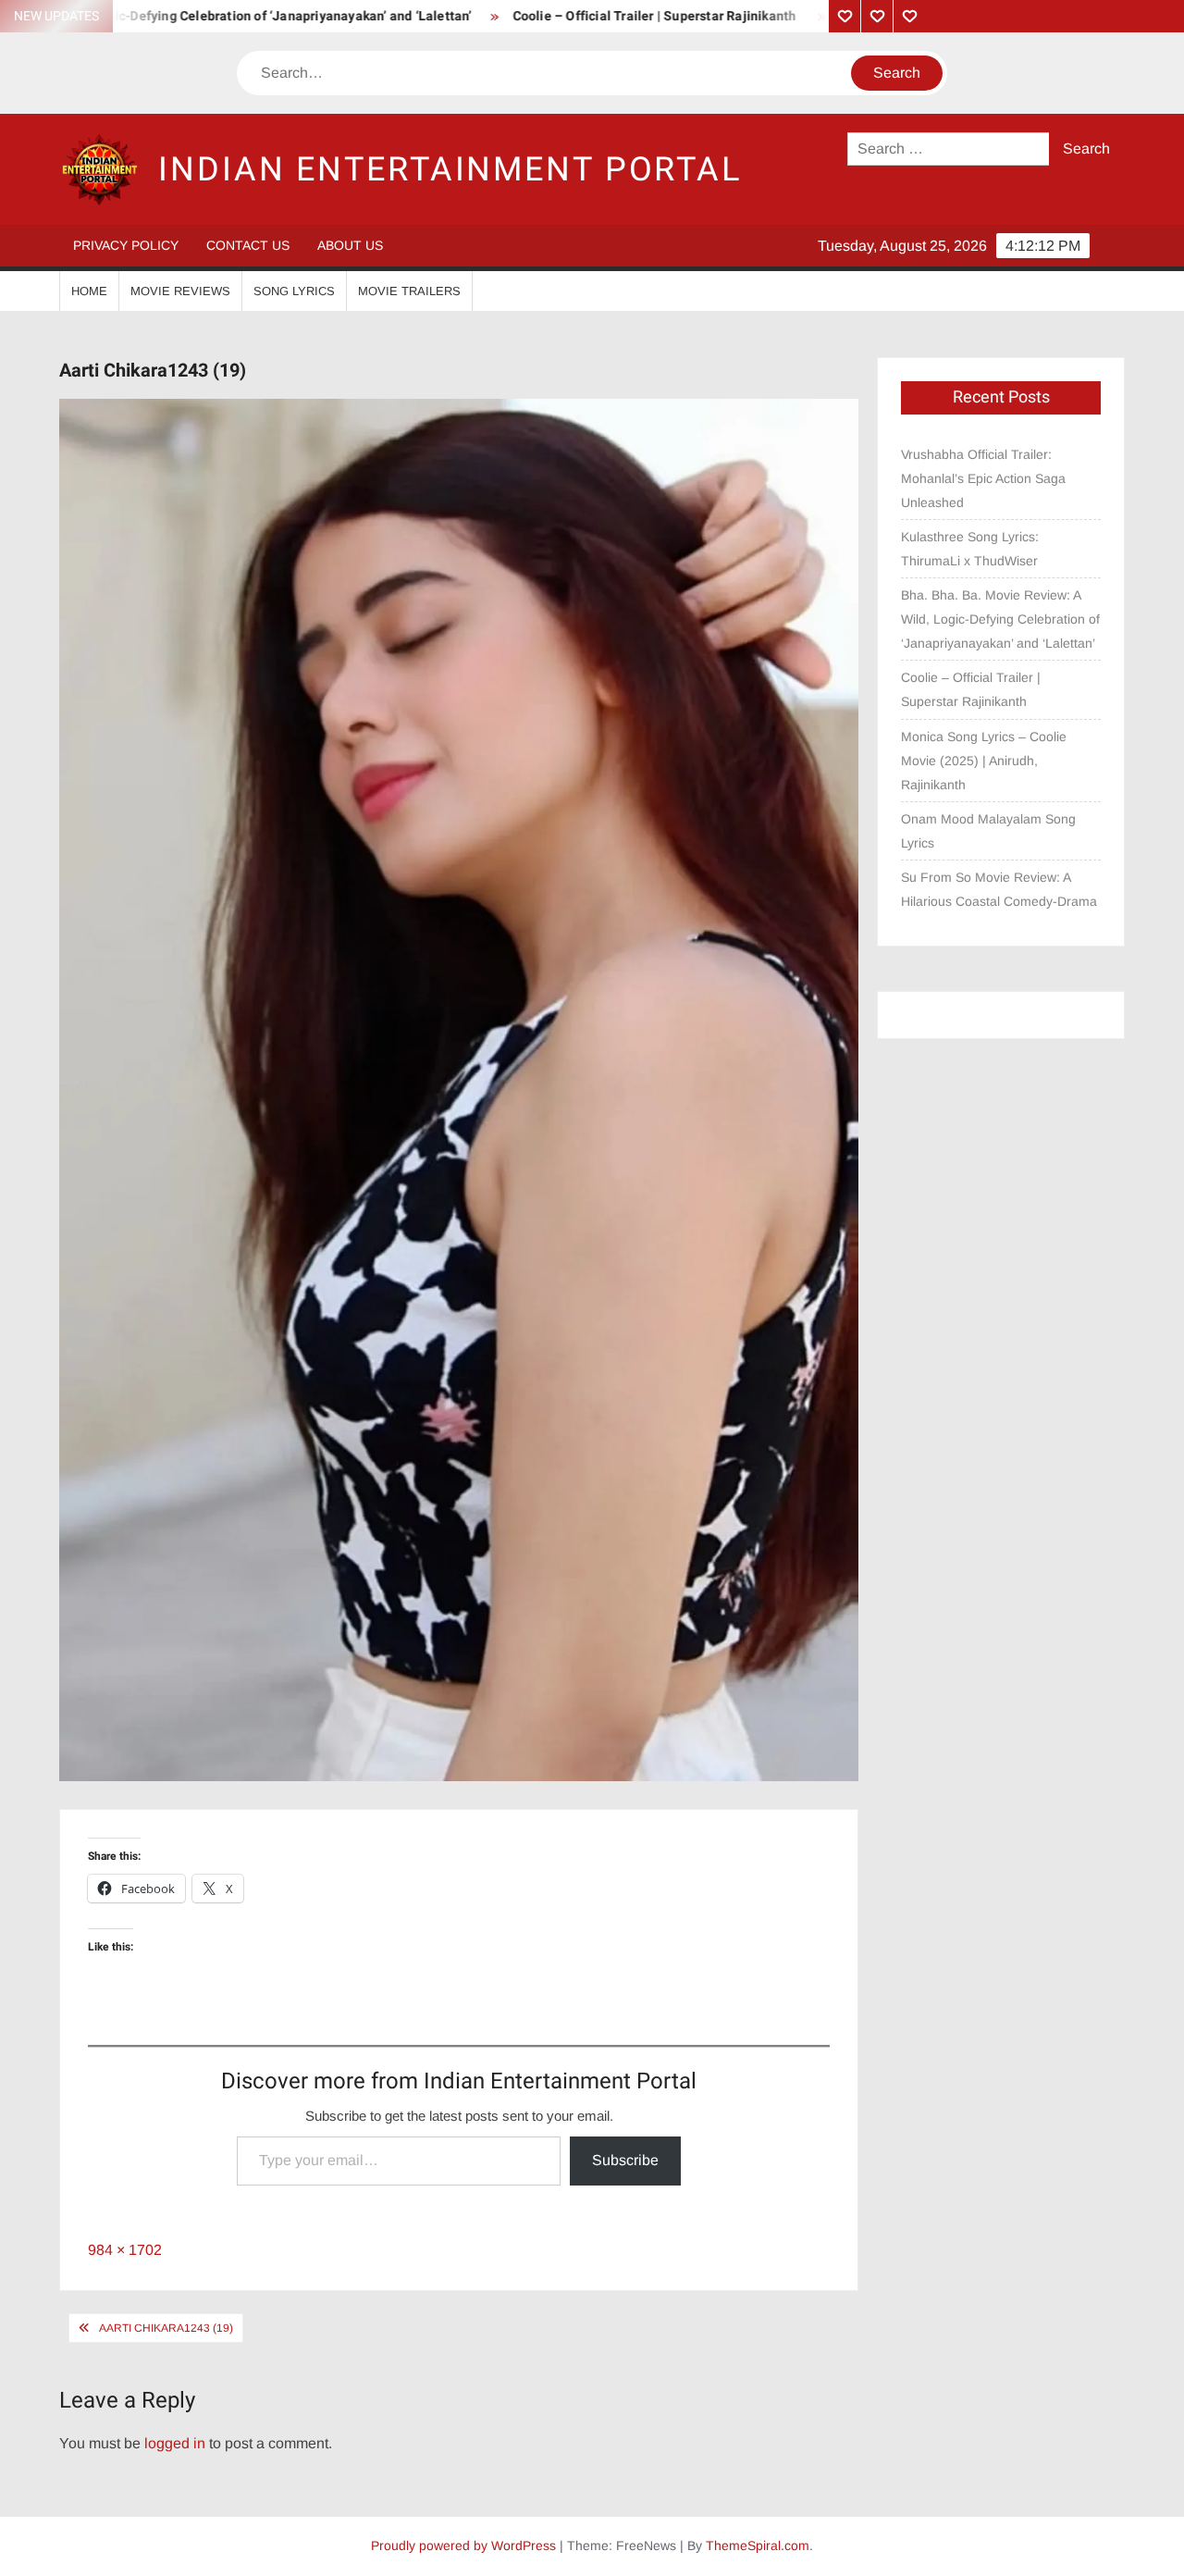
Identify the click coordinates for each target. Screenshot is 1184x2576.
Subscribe (625, 2160)
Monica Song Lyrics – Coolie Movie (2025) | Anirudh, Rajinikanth (984, 761)
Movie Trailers (409, 291)
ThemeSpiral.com (758, 2545)
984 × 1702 (125, 2250)
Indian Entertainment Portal (450, 170)
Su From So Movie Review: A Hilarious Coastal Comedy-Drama (999, 889)
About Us (350, 245)
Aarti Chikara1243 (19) (166, 2328)
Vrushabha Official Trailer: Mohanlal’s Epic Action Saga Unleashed (983, 478)
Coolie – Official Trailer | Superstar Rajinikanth (593, 16)
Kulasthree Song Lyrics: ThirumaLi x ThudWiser (970, 549)
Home (89, 291)
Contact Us (248, 245)
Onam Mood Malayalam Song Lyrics (988, 831)
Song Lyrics (294, 291)
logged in (175, 2443)
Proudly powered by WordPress (463, 2545)
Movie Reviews (180, 291)
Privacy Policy (126, 245)
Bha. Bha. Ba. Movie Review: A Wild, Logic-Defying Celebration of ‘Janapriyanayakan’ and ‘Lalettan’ (1000, 619)
